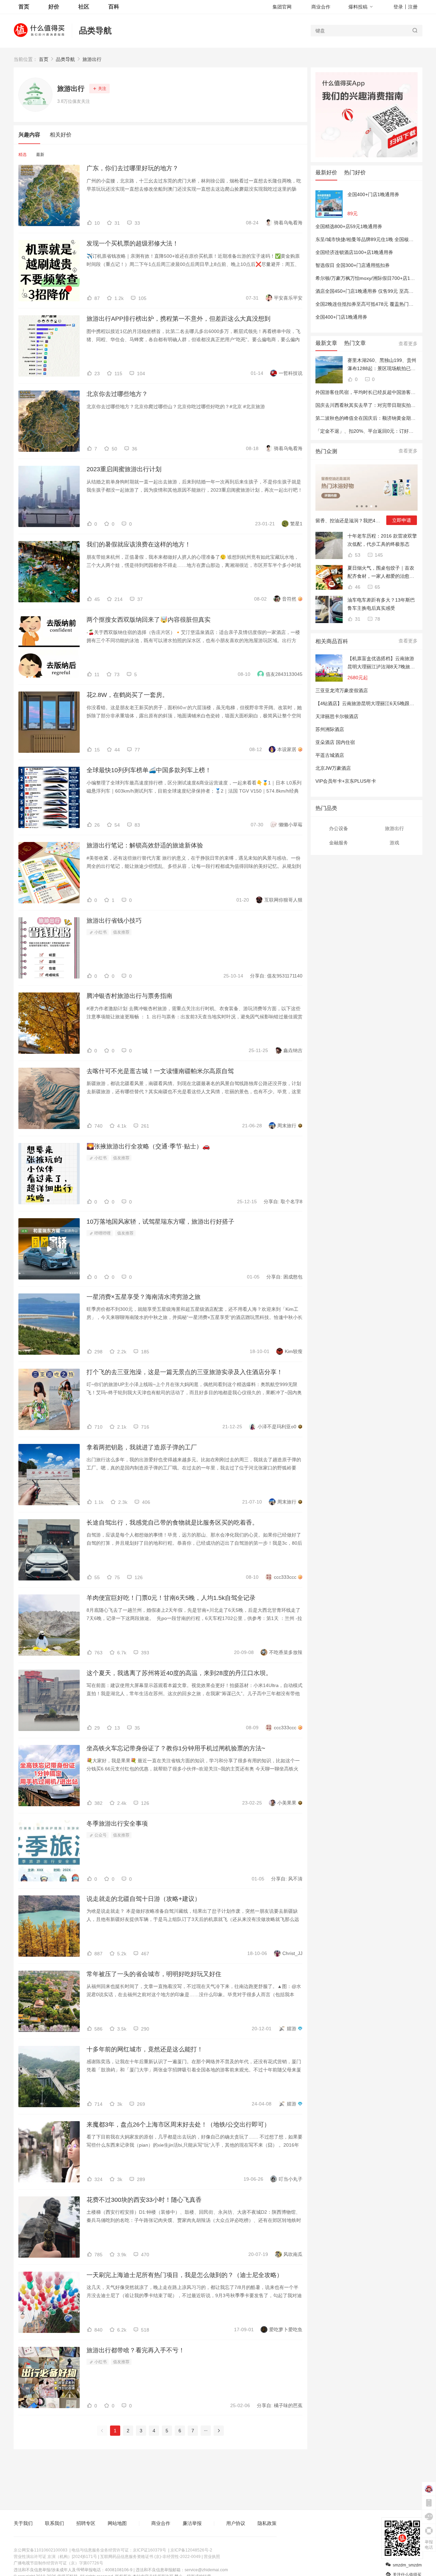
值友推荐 (121, 932)
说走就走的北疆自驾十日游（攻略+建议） (144, 1899)
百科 (114, 7)
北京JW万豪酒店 (333, 768)
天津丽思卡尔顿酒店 (337, 716)
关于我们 (23, 2523)
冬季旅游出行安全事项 (117, 1824)
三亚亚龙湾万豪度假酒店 (342, 690)
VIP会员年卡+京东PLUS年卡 (346, 781)
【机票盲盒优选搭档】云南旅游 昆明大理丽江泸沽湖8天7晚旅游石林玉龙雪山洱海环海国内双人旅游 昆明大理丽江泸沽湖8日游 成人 (381, 663)
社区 (84, 7)
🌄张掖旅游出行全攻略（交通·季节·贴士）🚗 (148, 1146)
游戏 (394, 843)
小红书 (100, 932)
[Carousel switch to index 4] (371, 506)
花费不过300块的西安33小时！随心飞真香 (144, 2200)
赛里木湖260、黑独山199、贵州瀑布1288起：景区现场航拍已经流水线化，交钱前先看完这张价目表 (382, 365)
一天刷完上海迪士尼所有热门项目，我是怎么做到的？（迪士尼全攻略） (185, 2275)
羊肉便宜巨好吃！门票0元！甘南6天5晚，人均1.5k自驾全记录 (171, 1598)
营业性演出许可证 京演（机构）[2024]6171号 (55, 2557)
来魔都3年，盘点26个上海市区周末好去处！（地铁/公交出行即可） (178, 2125)
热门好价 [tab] (355, 172)
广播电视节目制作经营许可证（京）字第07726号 (58, 2563)
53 (357, 555)
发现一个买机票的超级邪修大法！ (133, 243)
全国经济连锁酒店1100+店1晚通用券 (354, 252)
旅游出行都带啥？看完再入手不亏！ (136, 2350)
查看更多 (408, 344)
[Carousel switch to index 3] (367, 506)
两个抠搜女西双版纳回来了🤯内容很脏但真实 (149, 620)
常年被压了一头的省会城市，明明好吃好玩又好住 (154, 1974)
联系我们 (54, 2523)
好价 (54, 7)
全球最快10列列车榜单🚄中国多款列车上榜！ (149, 770)
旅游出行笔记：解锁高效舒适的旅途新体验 (145, 845)
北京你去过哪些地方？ (117, 394)
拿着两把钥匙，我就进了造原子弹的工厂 (142, 1447)
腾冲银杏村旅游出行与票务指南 (129, 996)
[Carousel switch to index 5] (376, 506)
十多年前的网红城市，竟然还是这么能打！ (145, 2049)
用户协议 (236, 2523)
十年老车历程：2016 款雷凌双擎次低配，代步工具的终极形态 (382, 540)
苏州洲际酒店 (330, 729)
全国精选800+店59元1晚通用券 (349, 226)
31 (357, 619)
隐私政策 (267, 2523)
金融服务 (339, 843)
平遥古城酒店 (330, 755)
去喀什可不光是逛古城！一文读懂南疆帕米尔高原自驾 (160, 1071)
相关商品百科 (332, 641)
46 (357, 587)
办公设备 (339, 828)
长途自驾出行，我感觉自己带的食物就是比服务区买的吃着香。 (172, 1523)
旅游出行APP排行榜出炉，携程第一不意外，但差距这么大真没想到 (178, 319)
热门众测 (326, 451)
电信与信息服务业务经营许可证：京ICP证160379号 (119, 2550)
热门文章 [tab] (355, 343)
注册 (413, 7)
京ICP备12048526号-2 (191, 2550)
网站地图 (117, 2523)
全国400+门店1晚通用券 (373, 194)
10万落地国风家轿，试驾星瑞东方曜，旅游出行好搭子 (160, 1222)
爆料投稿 (358, 7)
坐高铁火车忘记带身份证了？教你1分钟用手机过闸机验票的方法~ (176, 1748)
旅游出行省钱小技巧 (114, 921)
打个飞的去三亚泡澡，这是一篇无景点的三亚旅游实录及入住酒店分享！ (185, 1372)
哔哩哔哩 (102, 1233)
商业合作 (321, 7)
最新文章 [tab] (326, 343)
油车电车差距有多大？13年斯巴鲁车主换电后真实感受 (381, 604)
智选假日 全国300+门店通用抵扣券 (353, 265)
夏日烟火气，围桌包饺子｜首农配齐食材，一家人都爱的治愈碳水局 (381, 573)
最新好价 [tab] (326, 172)
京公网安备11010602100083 (41, 2550)
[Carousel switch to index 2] (362, 506)
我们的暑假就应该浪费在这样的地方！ (139, 544)
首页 (44, 59)
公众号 (100, 1835)
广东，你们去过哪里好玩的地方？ (133, 168)
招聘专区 (86, 2523)
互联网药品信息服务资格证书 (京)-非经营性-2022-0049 (150, 2557)
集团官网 (282, 7)
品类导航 (95, 30)
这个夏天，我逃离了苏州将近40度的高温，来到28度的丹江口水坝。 (179, 1673)
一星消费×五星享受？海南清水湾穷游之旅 (144, 1297)
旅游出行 (92, 59)
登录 (398, 7)
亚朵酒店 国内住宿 (335, 742)
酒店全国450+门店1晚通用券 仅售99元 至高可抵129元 (373, 291)
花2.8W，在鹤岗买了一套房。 (127, 695)
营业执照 (212, 2557)
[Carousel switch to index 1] (357, 506)
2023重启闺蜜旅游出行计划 (124, 469)
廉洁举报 (192, 2523)
